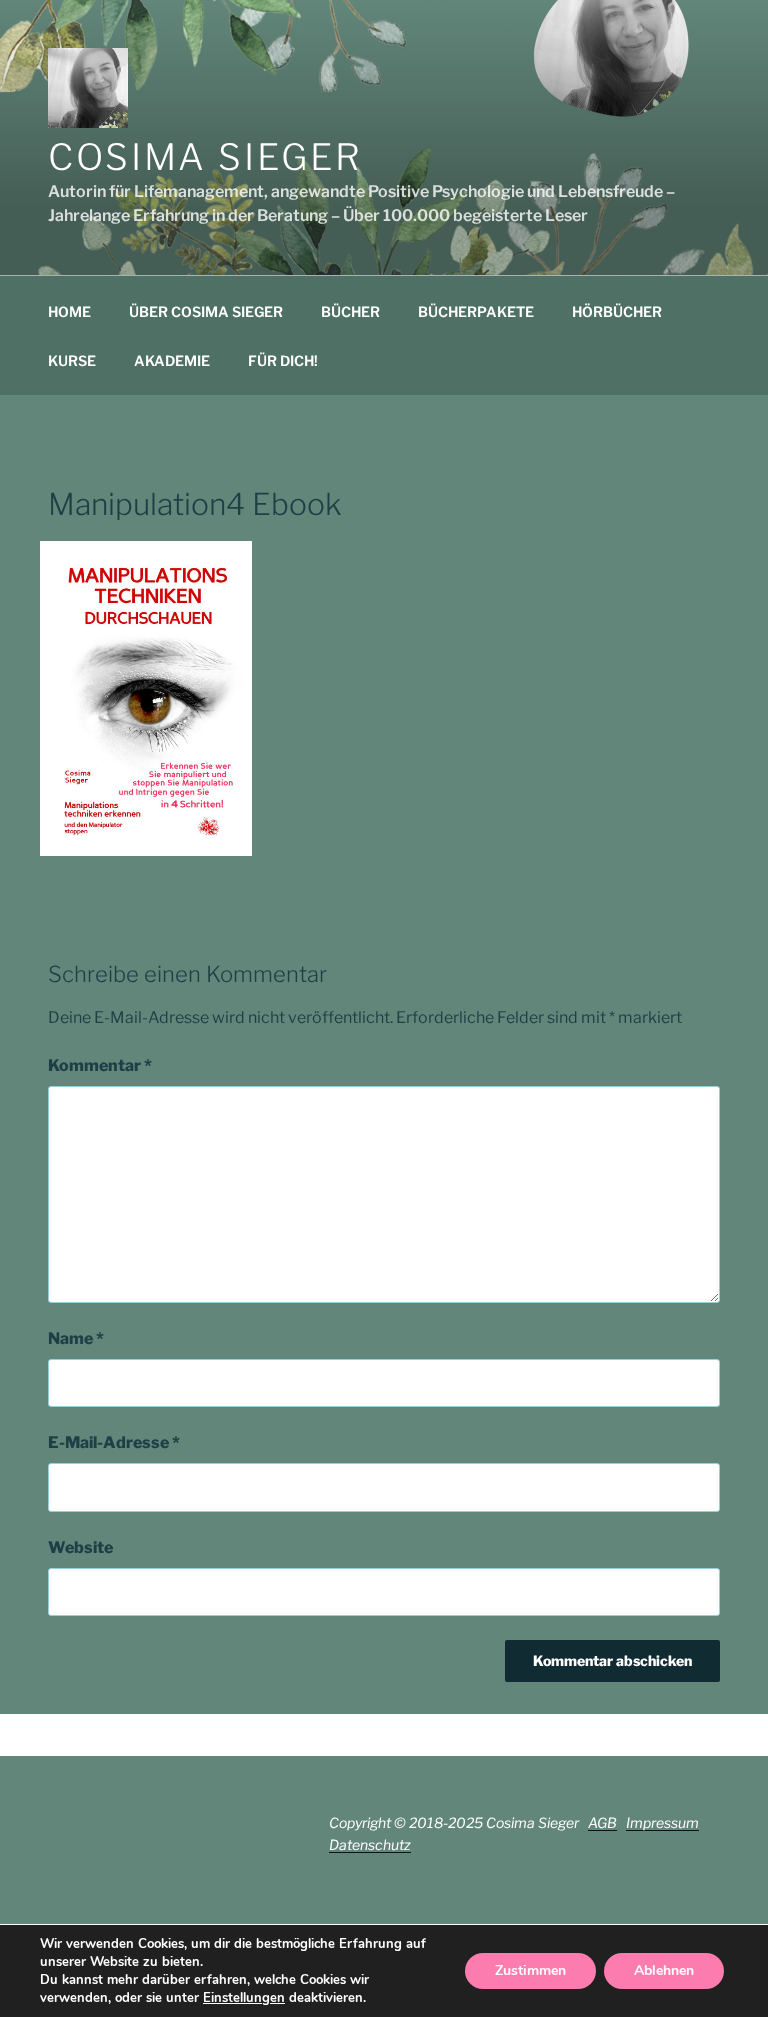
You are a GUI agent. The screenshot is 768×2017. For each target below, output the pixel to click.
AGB (602, 1822)
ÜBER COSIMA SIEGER (206, 311)
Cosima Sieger (205, 157)
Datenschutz (370, 1844)
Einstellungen (244, 1998)
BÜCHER (350, 311)
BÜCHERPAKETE (476, 311)
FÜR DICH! (283, 360)
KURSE (72, 360)
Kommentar (100, 1065)
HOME (69, 311)
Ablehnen (664, 1970)
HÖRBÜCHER (617, 311)
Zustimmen (530, 1970)
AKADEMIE (172, 360)
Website (80, 1547)
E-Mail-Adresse (114, 1442)
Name (76, 1338)
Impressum (662, 1822)
